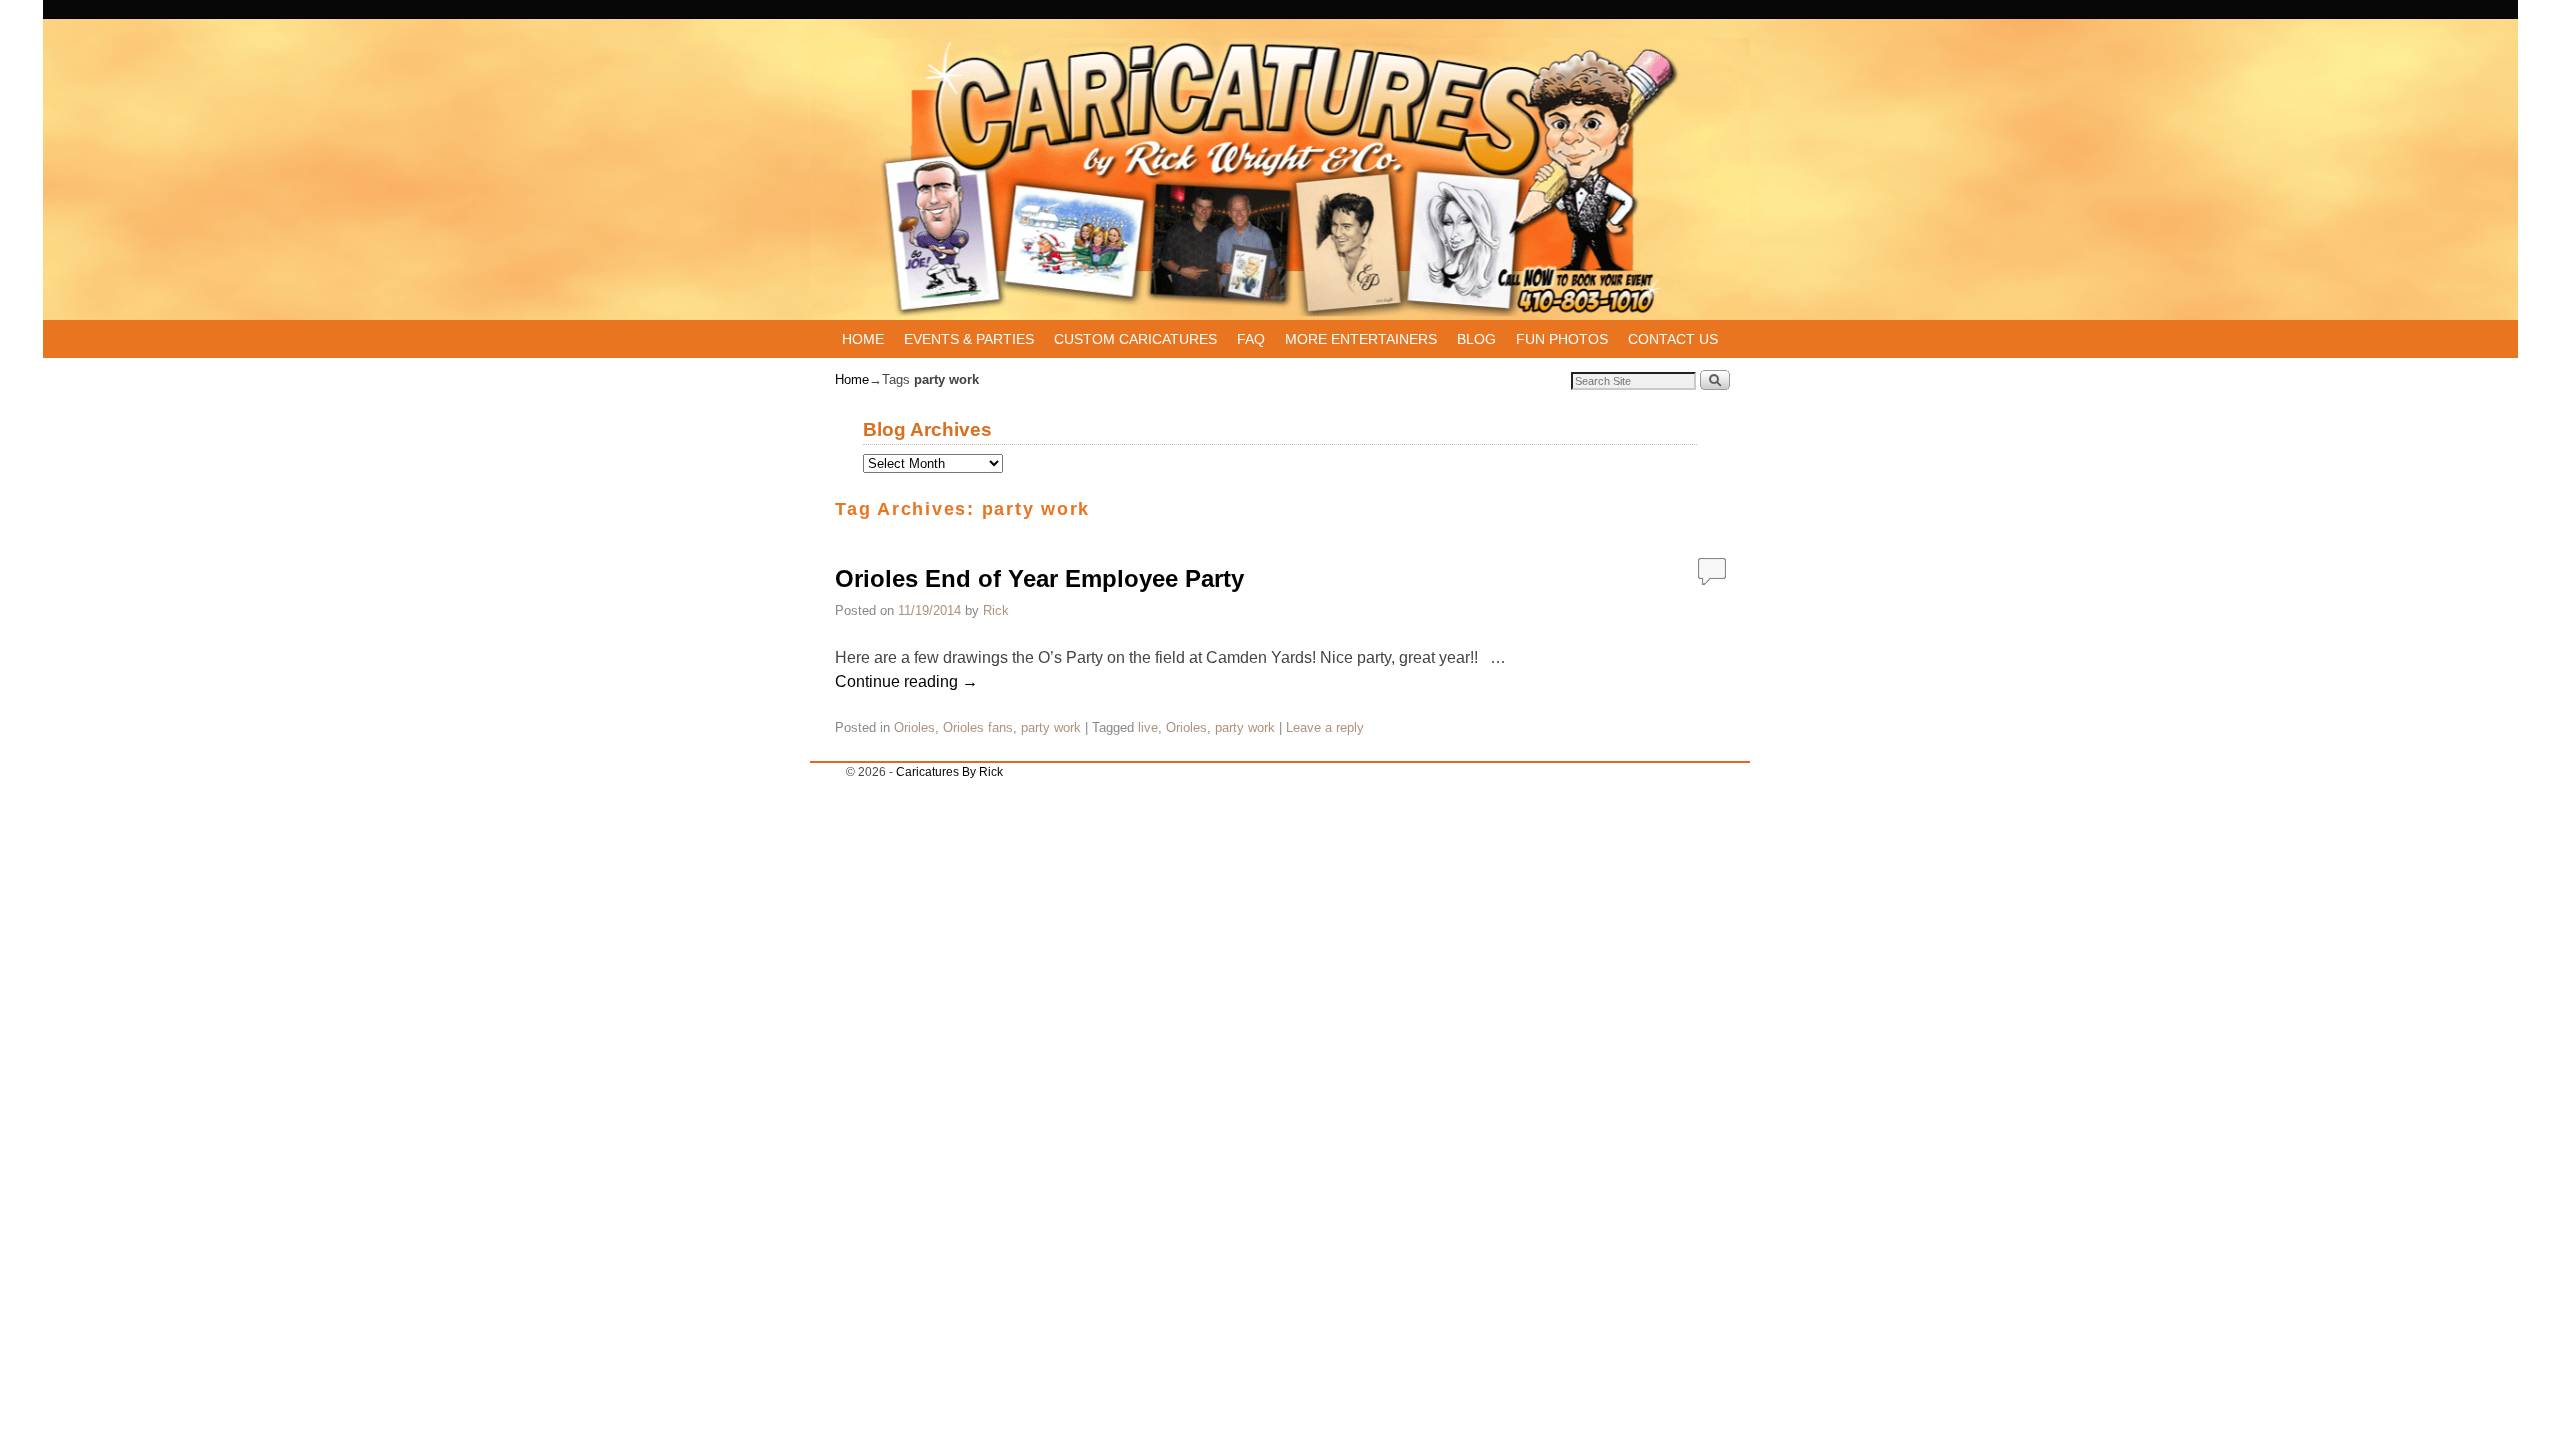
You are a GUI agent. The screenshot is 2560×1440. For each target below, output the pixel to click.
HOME (863, 339)
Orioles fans (978, 727)
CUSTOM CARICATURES (1135, 339)
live (1148, 727)
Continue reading (906, 681)
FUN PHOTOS (1562, 339)
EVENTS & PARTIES (969, 339)
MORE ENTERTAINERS (1361, 339)
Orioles (914, 727)
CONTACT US (1673, 339)
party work (1051, 727)
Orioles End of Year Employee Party (1039, 578)
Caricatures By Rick (949, 772)
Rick (996, 610)
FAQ (1251, 339)
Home (852, 379)
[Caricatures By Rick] (1280, 179)
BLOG (1476, 339)
